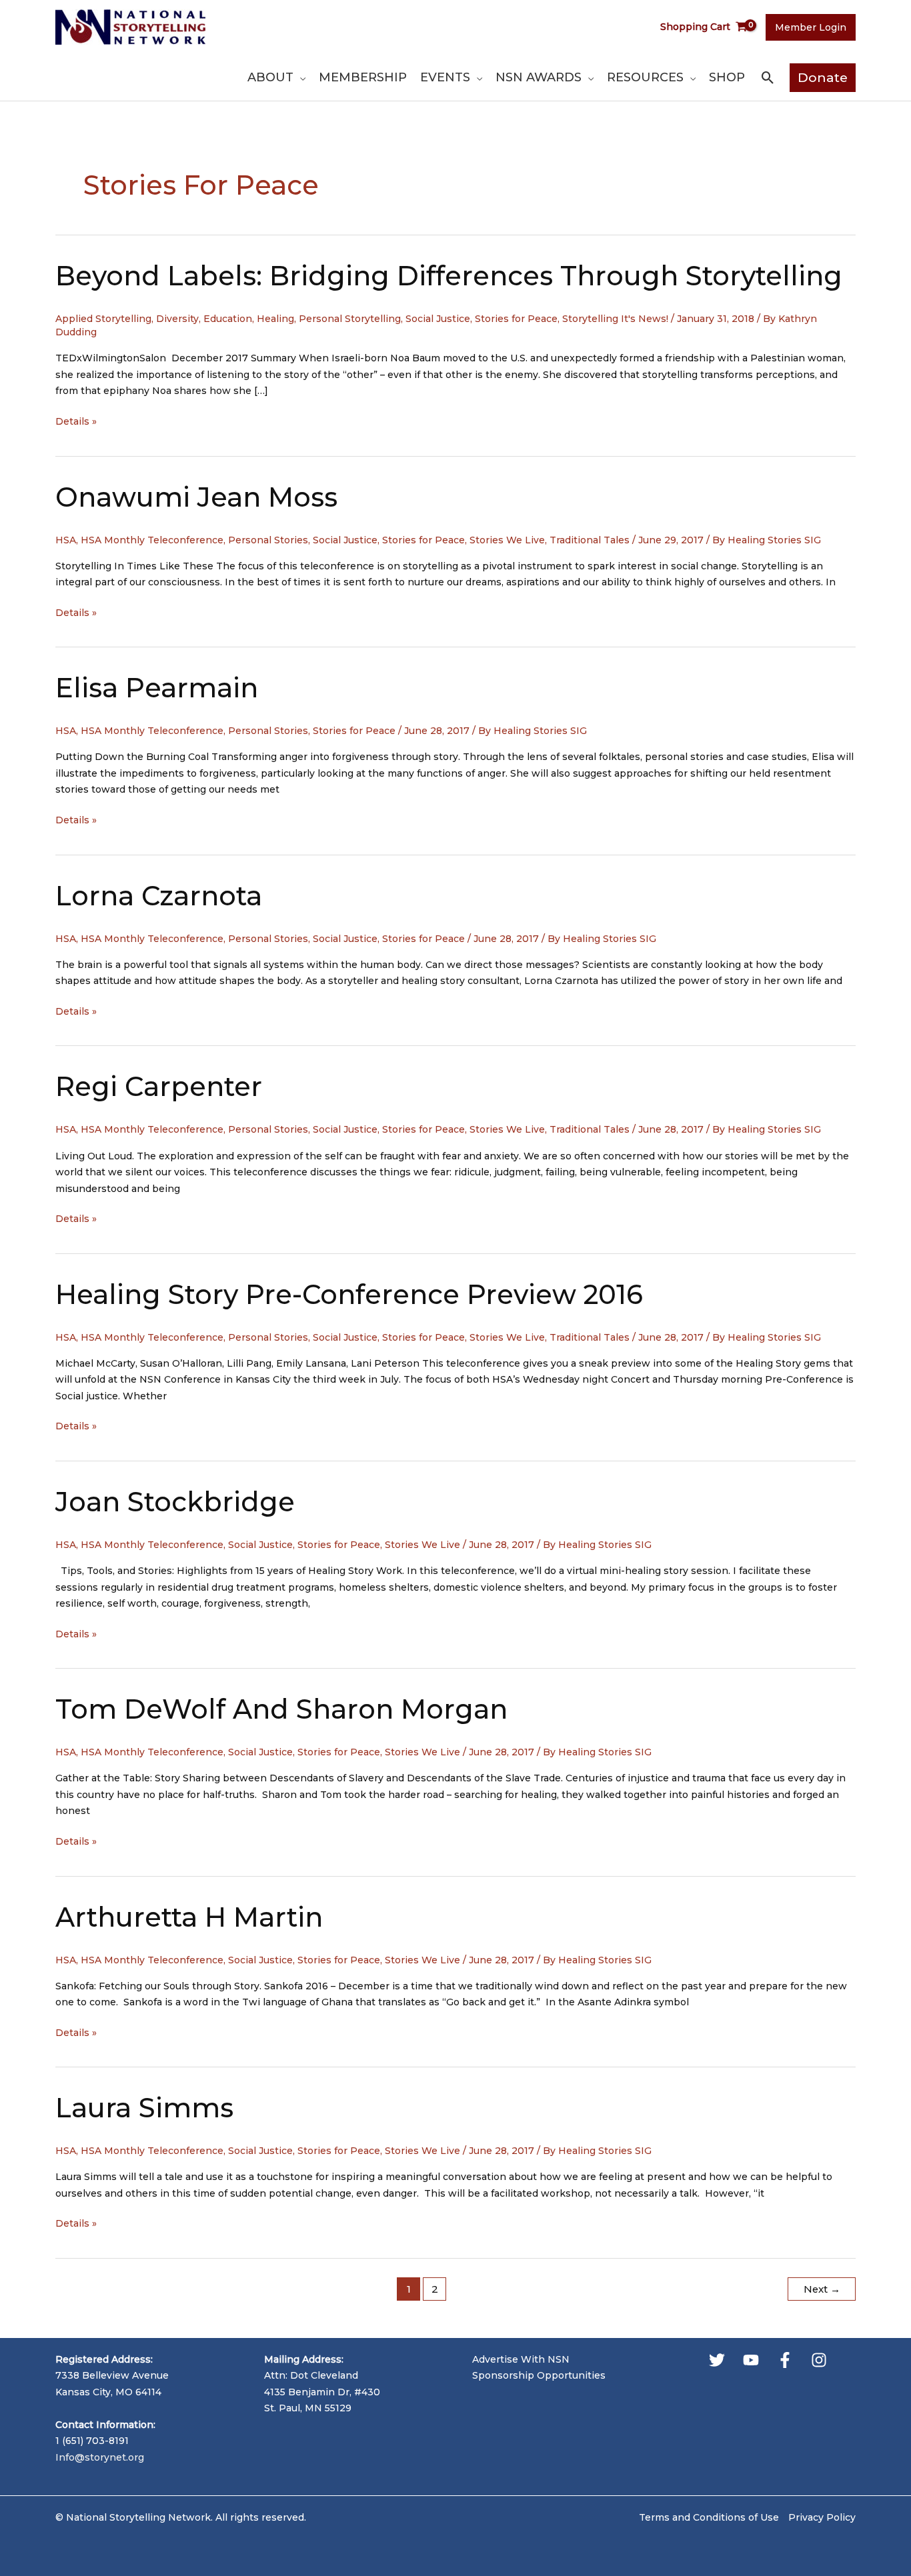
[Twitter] (717, 2360)
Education (228, 319)
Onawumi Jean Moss (196, 497)
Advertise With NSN (521, 2359)
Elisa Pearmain (157, 688)
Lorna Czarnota (159, 896)
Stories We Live (507, 540)
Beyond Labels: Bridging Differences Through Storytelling (449, 276)
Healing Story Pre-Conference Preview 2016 (349, 1294)
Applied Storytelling (103, 319)
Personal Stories (268, 540)
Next (822, 2289)
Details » (76, 422)
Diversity (177, 319)
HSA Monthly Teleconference (152, 540)
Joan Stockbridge (175, 1502)
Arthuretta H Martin (189, 1917)
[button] (299, 77)
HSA (66, 540)
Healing (275, 319)
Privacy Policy (822, 2517)
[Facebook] (785, 2360)
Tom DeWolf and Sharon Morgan (281, 1709)
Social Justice (438, 319)
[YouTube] (751, 2360)
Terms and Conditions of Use (709, 2517)
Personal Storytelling (350, 319)
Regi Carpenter (159, 1086)
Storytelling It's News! (615, 319)
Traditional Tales (590, 540)
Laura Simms (144, 2108)
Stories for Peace (516, 319)
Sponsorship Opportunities (539, 2375)
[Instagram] (819, 2360)
